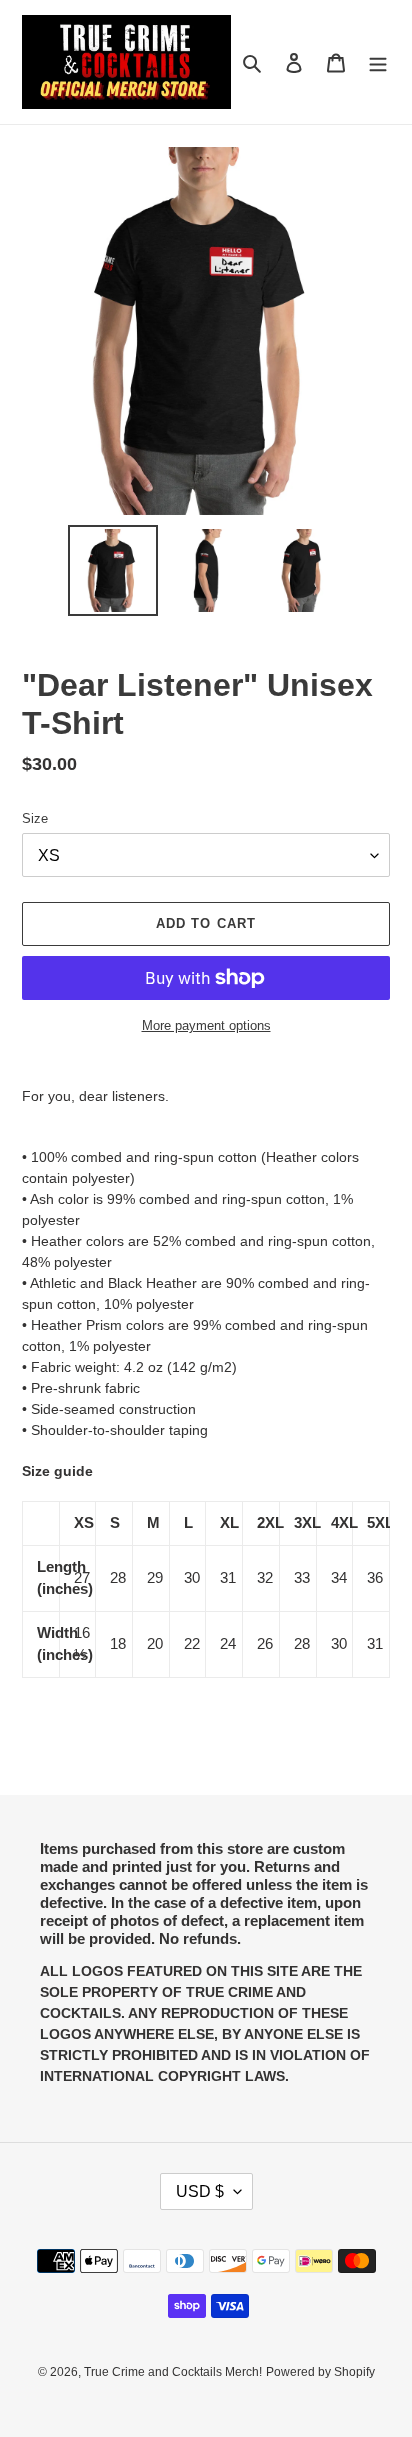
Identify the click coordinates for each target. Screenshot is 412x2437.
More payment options (206, 1025)
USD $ (200, 2191)
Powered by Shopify (320, 2372)
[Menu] (378, 62)
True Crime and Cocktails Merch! (173, 2372)
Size (35, 818)
